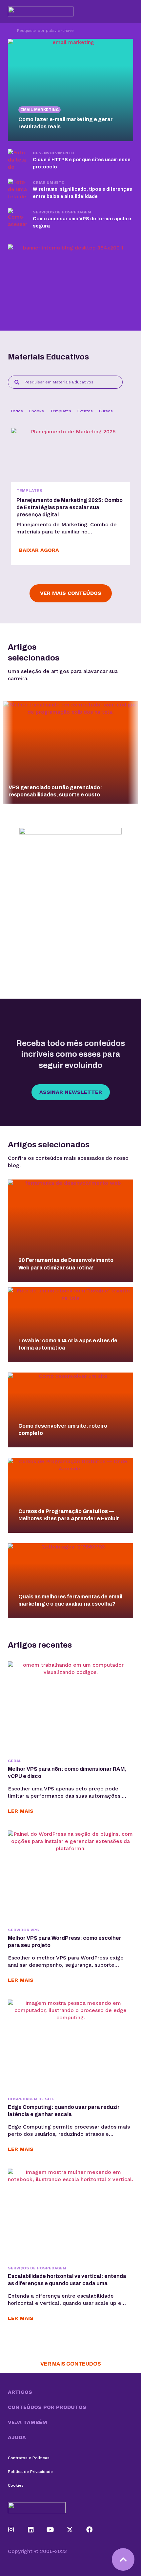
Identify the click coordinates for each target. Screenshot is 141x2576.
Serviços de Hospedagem (62, 212)
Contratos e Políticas (29, 2458)
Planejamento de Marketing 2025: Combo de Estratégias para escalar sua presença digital (70, 507)
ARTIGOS (20, 2392)
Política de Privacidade (30, 2472)
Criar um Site (48, 183)
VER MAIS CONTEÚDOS (71, 2364)
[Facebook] (90, 2530)
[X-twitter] (70, 2530)
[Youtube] (50, 2530)
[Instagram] (11, 2530)
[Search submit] (9, 31)
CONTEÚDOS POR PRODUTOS (47, 2407)
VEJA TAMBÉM (28, 2422)
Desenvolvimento (54, 153)
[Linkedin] (31, 2530)
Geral (15, 1761)
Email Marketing (40, 110)
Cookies (16, 2485)
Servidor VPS (23, 1930)
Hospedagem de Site (31, 2099)
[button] (70, 2392)
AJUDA (17, 2437)
